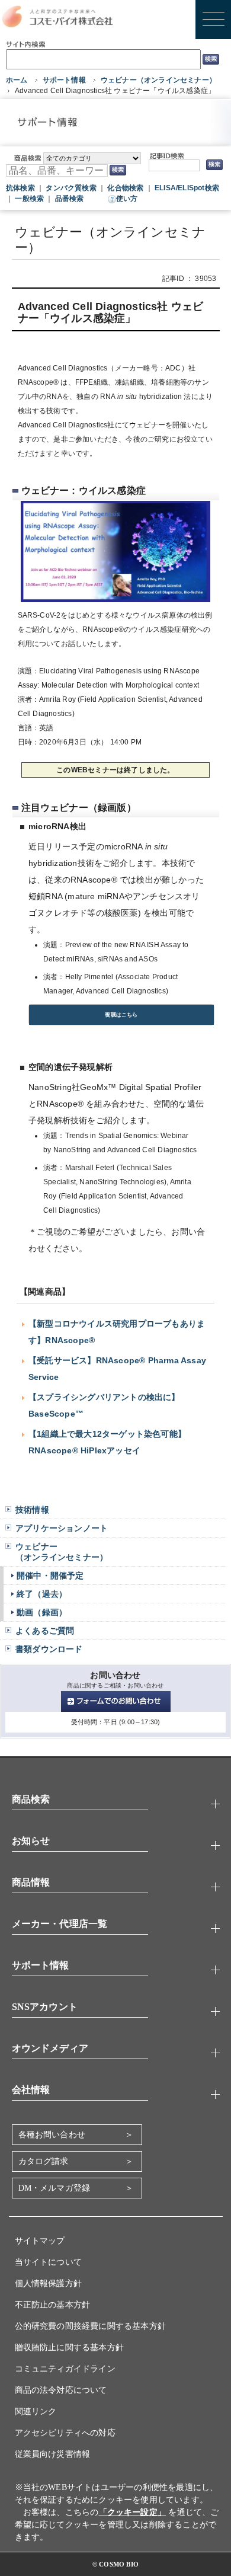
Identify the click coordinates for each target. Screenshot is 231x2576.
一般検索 (29, 199)
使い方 (127, 199)
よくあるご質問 (45, 1631)
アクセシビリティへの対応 (65, 2433)
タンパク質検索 (71, 188)
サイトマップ (40, 2241)
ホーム (17, 80)
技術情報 (32, 1510)
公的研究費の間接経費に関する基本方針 (91, 2326)
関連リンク (36, 2412)
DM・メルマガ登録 (54, 2188)
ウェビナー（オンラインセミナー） (158, 80)
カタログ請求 (44, 2161)
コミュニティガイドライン (65, 2369)
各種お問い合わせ (52, 2135)
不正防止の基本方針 (53, 2305)
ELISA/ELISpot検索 (187, 188)
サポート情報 (64, 80)
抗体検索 (20, 188)
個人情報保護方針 (49, 2283)
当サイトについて (49, 2262)
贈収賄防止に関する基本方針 (70, 2348)
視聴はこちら (121, 1015)
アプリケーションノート (62, 1528)
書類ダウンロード (49, 1649)
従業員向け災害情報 (53, 2454)
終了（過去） (42, 1594)
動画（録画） (42, 1612)
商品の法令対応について (61, 2390)
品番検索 (70, 199)
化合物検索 (125, 188)
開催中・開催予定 (50, 1575)
